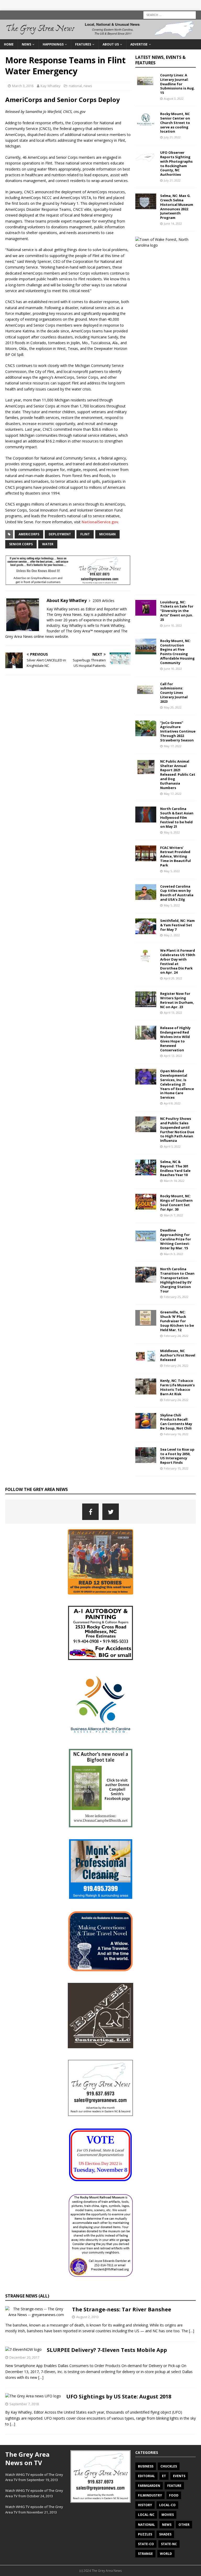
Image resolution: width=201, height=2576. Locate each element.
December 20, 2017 (24, 2357)
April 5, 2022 (172, 1146)
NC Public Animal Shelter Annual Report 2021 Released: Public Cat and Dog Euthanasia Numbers (178, 774)
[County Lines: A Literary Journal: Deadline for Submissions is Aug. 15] (146, 81)
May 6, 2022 (172, 832)
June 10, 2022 (173, 625)
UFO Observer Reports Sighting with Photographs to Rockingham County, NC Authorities (176, 163)
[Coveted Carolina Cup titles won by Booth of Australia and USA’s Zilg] (146, 892)
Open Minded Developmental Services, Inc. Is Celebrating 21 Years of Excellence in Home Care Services (177, 1084)
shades (165, 2534)
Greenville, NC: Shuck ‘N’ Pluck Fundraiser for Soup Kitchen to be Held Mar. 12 (177, 1321)
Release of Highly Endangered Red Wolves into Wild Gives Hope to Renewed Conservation (175, 1039)
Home (9, 44)
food (174, 2495)
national (75, 86)
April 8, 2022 (172, 1103)
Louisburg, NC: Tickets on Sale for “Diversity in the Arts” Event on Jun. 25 (177, 611)
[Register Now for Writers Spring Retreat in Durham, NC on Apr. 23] (146, 999)
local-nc (146, 2515)
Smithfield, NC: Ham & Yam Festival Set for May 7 (177, 925)
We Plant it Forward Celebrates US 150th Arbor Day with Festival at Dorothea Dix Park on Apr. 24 (178, 961)
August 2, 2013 (87, 2317)
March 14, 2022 (174, 1181)
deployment (60, 534)
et (164, 2476)
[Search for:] (170, 15)
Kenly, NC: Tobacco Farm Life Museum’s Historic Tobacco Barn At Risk (177, 1387)
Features (83, 44)
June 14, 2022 (173, 223)
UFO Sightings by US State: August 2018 (119, 2396)
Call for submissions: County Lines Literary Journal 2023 (174, 693)
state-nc (169, 2544)
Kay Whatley (51, 86)
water (48, 544)
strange (145, 2554)
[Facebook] (90, 1512)
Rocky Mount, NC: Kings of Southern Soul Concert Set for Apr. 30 (176, 1203)
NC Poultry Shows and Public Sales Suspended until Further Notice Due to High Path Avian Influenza (177, 1130)
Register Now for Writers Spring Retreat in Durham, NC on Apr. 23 (177, 1000)
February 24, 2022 (176, 1336)
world (166, 2554)
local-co (167, 2505)
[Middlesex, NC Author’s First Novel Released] (146, 1357)
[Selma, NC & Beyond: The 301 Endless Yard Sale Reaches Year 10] (146, 1167)
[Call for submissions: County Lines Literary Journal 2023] (146, 690)
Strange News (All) (27, 2296)
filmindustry (150, 2495)
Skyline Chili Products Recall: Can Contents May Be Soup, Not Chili (176, 1422)
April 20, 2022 (173, 978)
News (26, 44)
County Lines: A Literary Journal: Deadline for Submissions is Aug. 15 (178, 84)
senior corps (21, 544)
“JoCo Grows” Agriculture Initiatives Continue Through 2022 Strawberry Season (178, 731)
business (146, 2466)
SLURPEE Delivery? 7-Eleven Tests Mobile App (107, 2350)
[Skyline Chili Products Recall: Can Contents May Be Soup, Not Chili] (146, 1421)
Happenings (53, 44)
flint (85, 534)
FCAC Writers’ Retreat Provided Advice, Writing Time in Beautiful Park (175, 856)
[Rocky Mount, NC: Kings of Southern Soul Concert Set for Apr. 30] (146, 1202)
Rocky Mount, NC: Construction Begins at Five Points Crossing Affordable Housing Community (177, 652)
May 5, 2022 (172, 871)
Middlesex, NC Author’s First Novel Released (178, 1355)
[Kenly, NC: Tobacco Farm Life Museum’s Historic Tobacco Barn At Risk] (146, 1386)
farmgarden (149, 2486)
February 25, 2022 (176, 1297)
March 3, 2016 (23, 86)
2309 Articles (104, 601)
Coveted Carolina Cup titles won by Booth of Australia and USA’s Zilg (177, 893)
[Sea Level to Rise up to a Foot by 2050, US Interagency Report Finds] (146, 1455)
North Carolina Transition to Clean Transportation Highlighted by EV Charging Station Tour (177, 1280)
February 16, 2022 (176, 1434)
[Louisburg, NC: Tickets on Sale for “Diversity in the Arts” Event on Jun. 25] (146, 608)
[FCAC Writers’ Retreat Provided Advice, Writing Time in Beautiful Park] (146, 853)
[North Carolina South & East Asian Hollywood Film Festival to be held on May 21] (146, 814)
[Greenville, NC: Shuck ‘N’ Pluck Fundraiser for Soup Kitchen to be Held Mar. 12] (146, 1318)
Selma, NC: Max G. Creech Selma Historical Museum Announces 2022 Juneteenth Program (177, 207)
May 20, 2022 (173, 707)
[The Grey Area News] (100, 36)
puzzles (145, 2534)
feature (174, 2486)
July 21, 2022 (172, 137)
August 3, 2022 (174, 98)
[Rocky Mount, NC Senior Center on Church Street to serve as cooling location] (146, 120)
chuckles (169, 2466)
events (179, 2476)
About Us (111, 44)
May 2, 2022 (172, 935)
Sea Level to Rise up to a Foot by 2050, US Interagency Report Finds (177, 1456)
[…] (192, 2331)
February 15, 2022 (176, 1468)
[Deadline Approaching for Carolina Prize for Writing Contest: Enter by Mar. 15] (146, 1236)
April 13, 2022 (173, 1012)
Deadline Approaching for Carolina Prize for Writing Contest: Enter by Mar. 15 (176, 1239)
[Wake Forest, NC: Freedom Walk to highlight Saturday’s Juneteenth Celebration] (163, 243)
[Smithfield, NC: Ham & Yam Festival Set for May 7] (146, 926)
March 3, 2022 (173, 1254)
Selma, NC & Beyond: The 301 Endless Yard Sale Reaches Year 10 (175, 1168)
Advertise (139, 44)
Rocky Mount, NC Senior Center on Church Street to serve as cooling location (175, 123)
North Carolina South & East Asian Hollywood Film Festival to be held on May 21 (177, 818)
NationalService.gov (100, 522)
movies (168, 2515)
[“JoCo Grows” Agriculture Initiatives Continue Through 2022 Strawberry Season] (146, 728)
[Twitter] (111, 1512)
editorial (146, 2476)
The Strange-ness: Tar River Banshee (122, 2309)
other (184, 2525)
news (88, 86)
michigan (107, 534)
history (145, 2505)
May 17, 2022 (173, 746)
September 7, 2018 (24, 2404)
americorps (29, 534)
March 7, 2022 (173, 1215)
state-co (146, 2544)
